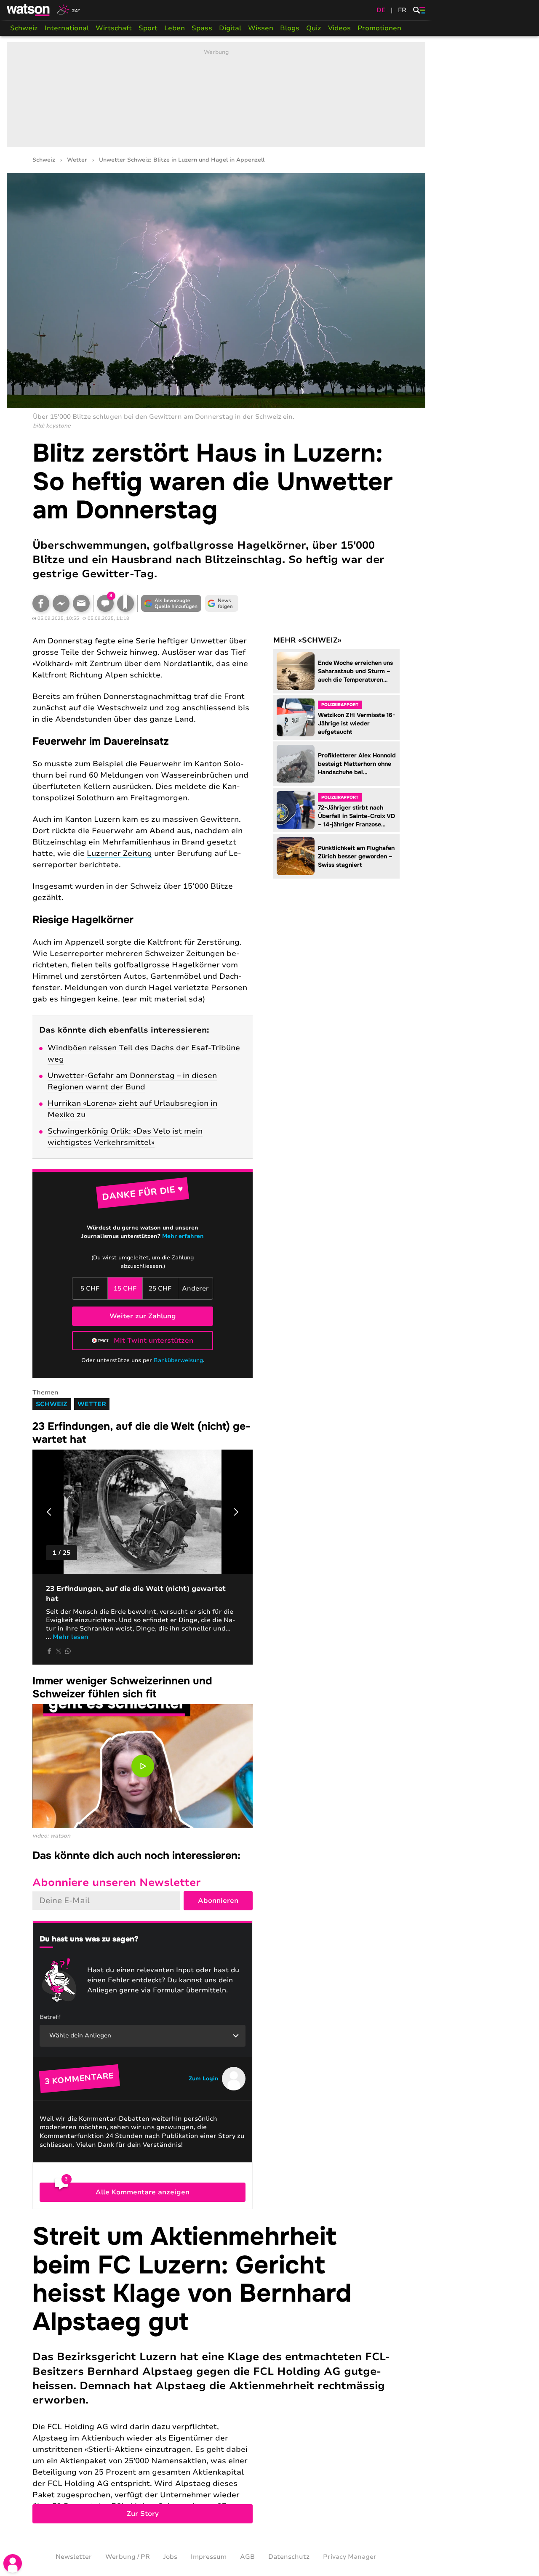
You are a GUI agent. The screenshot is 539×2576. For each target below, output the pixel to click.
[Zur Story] (216, 2373)
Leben (175, 28)
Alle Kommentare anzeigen (143, 2192)
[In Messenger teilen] (61, 603)
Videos (339, 28)
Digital (230, 28)
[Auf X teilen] (59, 1651)
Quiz (314, 28)
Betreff (50, 2017)
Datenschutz (289, 2557)
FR (402, 10)
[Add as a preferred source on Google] (171, 603)
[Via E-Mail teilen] (81, 603)
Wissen (261, 28)
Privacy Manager (350, 2557)
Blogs (290, 28)
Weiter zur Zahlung (143, 1316)
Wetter (77, 160)
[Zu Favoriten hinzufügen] (125, 603)
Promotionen (379, 28)
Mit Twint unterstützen (153, 1341)
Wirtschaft (114, 28)
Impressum (209, 2557)
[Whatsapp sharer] (68, 1651)
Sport (148, 28)
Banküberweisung (178, 1360)
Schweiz (24, 28)
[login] (13, 2563)
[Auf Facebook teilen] (41, 603)
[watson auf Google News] (222, 603)
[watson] (29, 10)
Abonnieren (218, 1901)
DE (381, 10)
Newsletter (74, 2557)
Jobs (170, 2557)
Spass (202, 28)
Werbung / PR (128, 2557)
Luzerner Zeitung (119, 853)
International (67, 28)
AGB (247, 2557)
